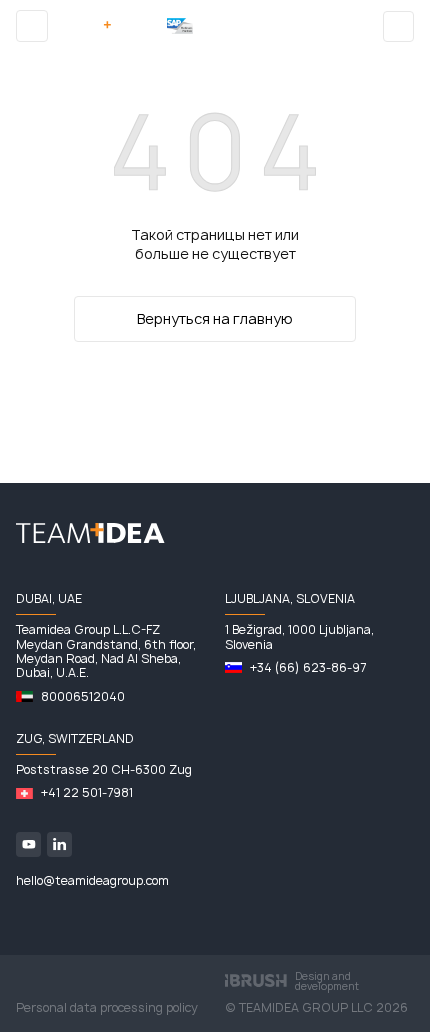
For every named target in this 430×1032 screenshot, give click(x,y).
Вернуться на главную (215, 318)
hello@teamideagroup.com (92, 881)
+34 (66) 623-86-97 (308, 668)
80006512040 (83, 697)
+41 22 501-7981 (87, 793)
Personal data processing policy (107, 1008)
